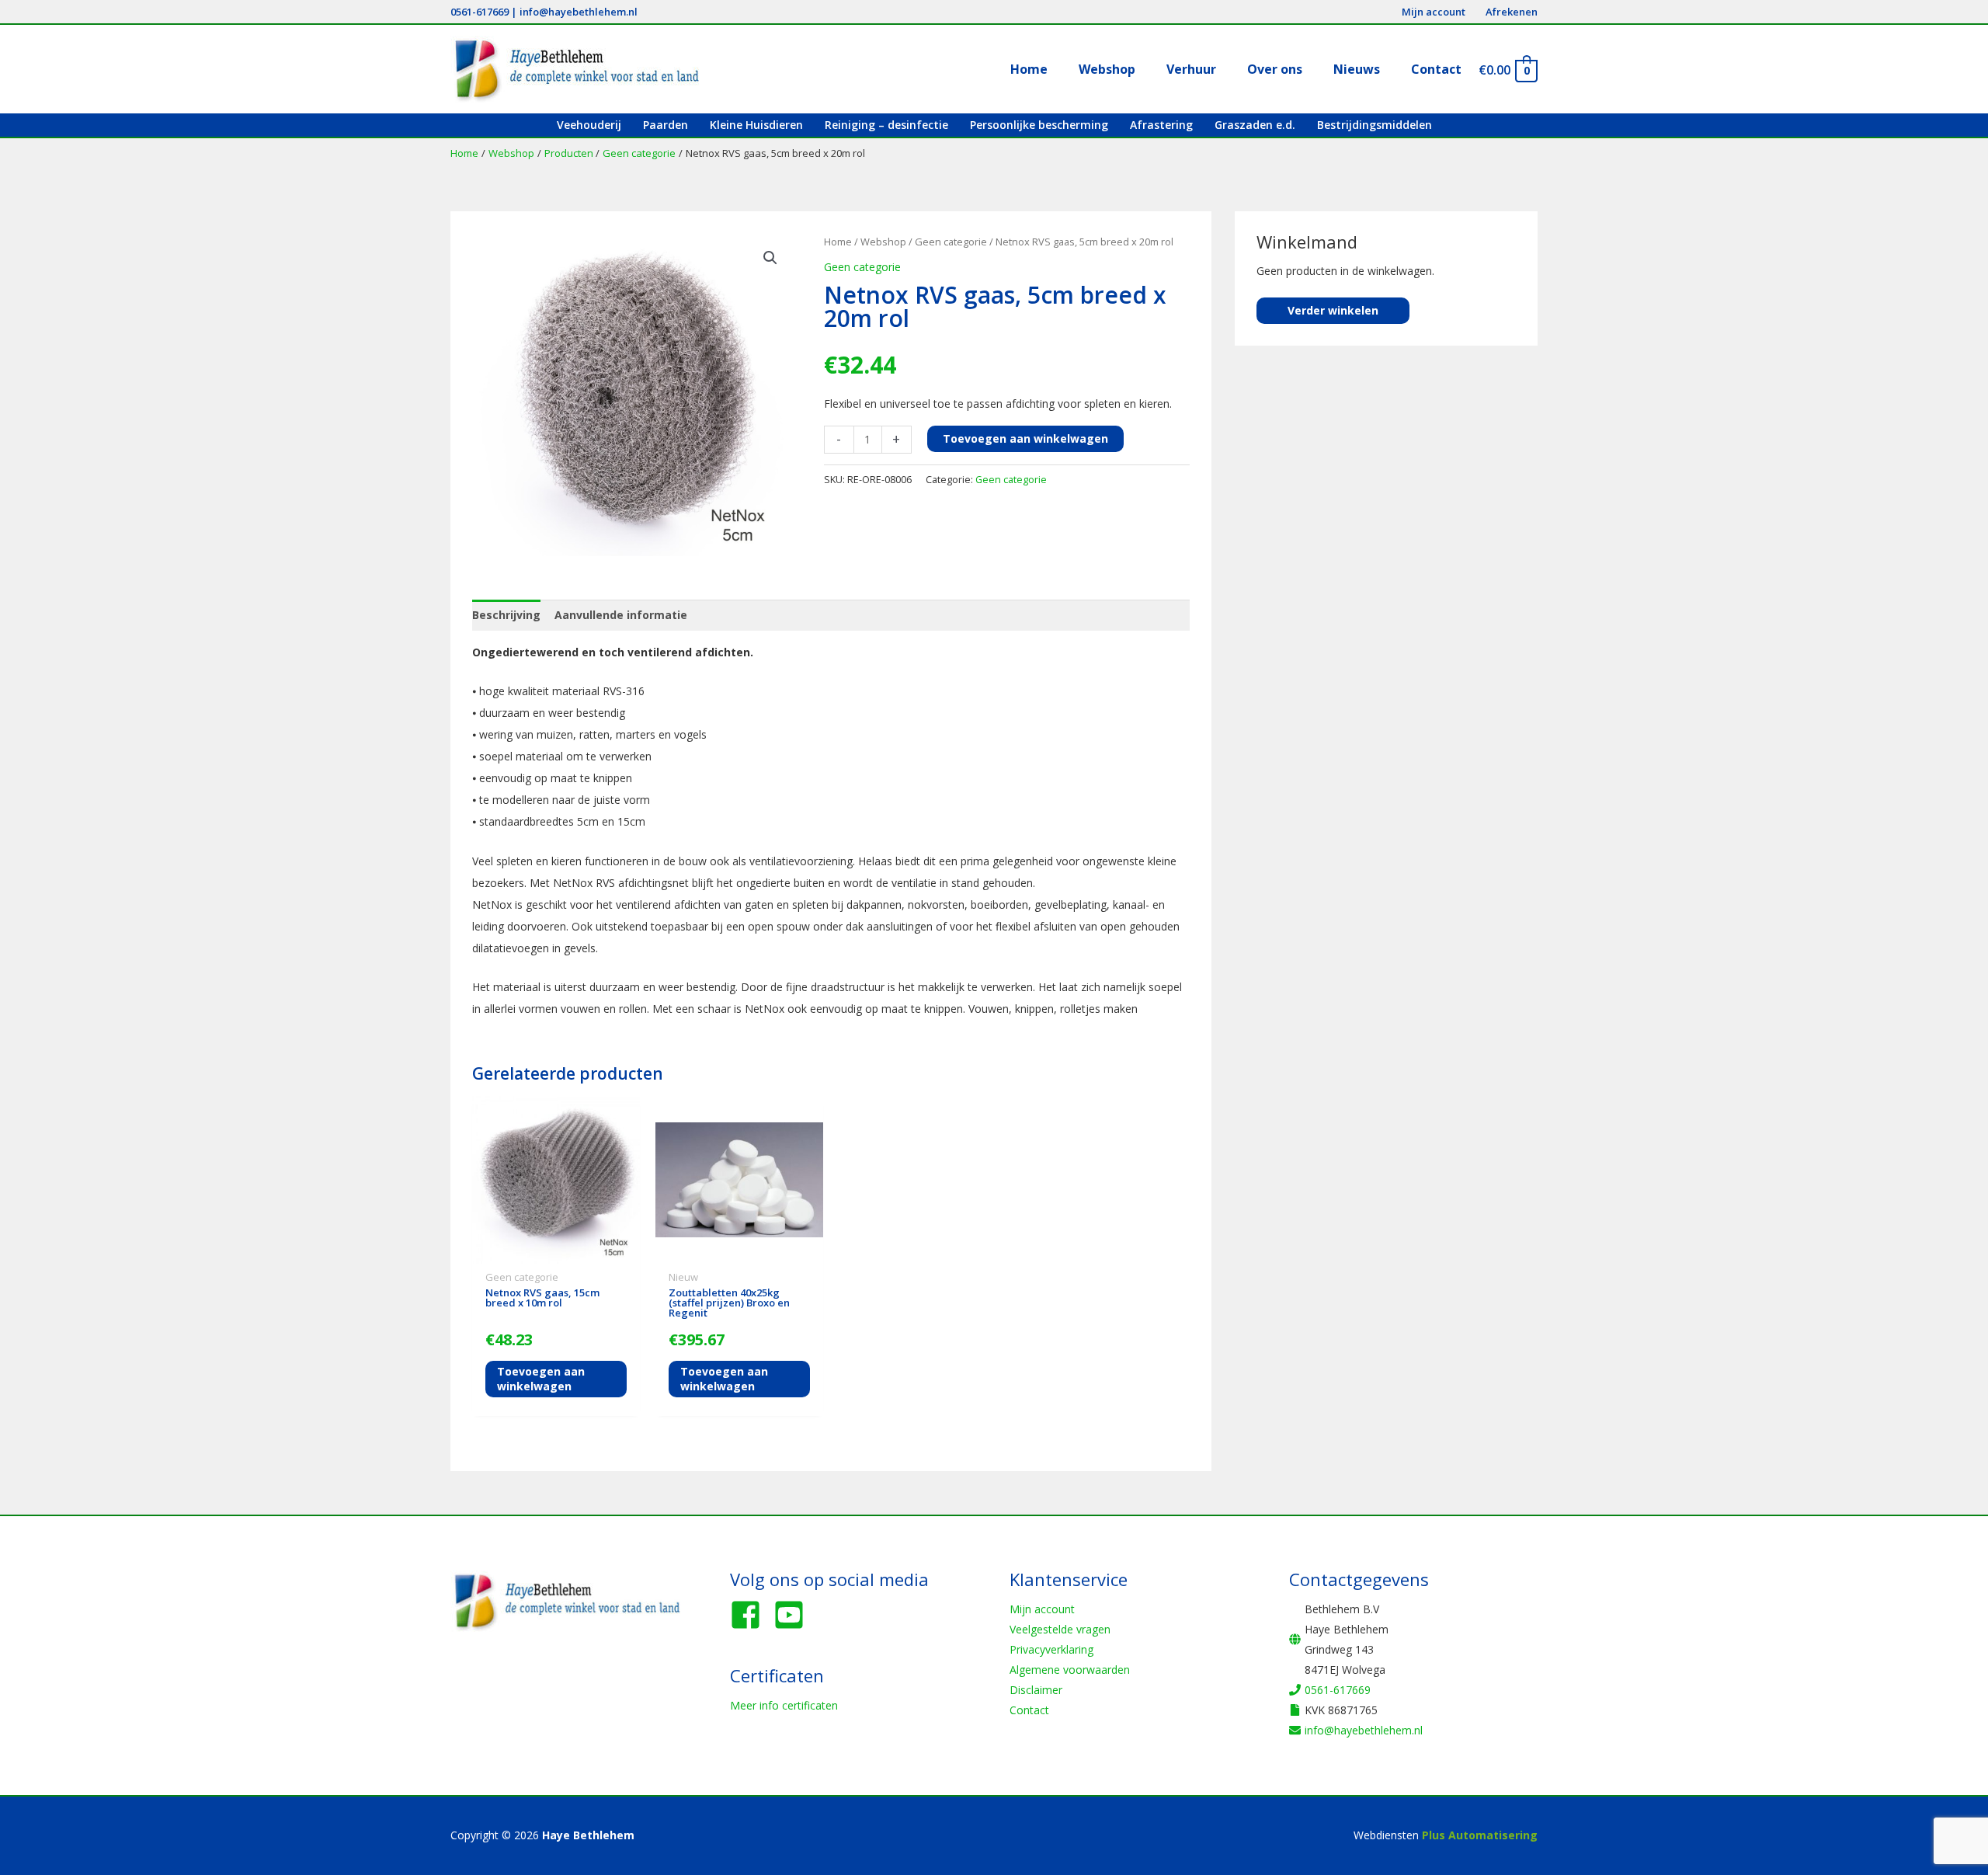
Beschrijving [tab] (506, 615)
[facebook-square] (750, 1615)
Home (838, 242)
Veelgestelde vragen (1060, 1629)
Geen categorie (951, 242)
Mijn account (1042, 1609)
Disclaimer (1036, 1690)
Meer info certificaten (784, 1705)
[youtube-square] (794, 1615)
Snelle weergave (556, 1252)
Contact (1029, 1710)
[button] (770, 258)
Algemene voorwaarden (1070, 1670)
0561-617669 (480, 12)
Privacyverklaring (1051, 1649)
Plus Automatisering (1480, 1835)
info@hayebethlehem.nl (579, 12)
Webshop (883, 242)
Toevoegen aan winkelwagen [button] (541, 1378)
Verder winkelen (1333, 310)
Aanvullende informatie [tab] (621, 615)
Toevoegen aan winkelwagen (1025, 438)
